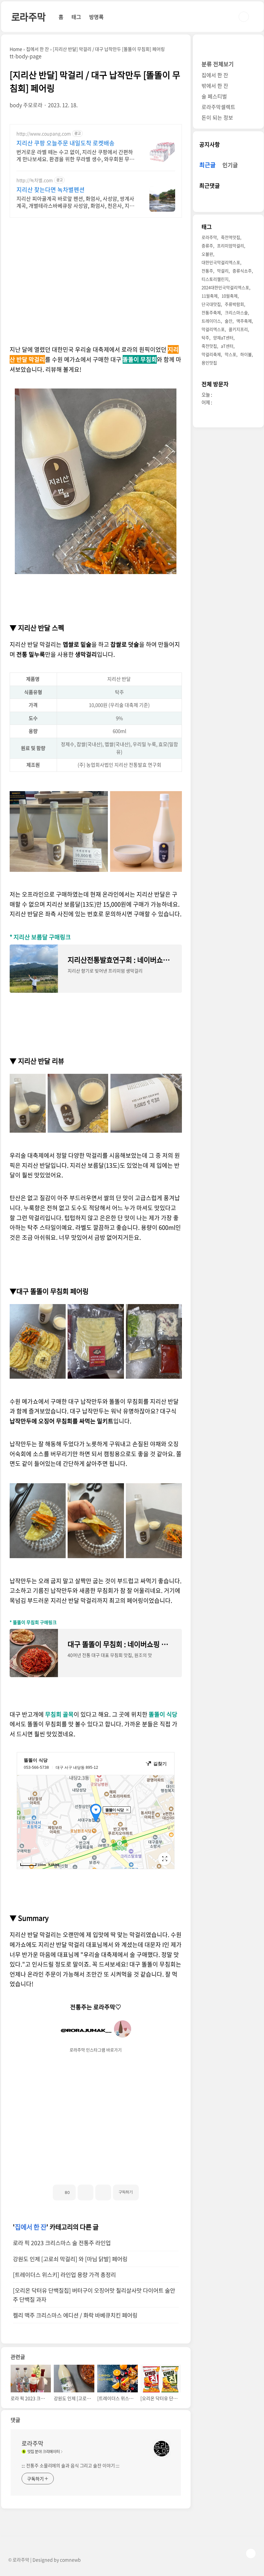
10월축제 (230, 296)
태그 (76, 17)
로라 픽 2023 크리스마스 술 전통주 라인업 (62, 2243)
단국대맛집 (211, 304)
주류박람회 (234, 304)
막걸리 (223, 271)
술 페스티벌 (214, 96)
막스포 (231, 354)
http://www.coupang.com (44, 134)
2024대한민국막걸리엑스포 (225, 287)
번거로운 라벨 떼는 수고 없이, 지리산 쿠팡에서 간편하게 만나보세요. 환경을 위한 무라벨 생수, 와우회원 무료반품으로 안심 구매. (75, 155)
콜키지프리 (238, 329)
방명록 (96, 17)
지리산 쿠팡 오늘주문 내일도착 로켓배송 (66, 143)
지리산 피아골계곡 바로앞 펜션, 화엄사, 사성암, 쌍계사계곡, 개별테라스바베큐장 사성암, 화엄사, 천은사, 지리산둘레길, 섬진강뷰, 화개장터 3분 (75, 202)
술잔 (229, 321)
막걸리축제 (211, 354)
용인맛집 (209, 363)
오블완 (207, 254)
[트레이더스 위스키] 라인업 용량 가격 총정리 (64, 2275)
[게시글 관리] (103, 2192)
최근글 (207, 165)
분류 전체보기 (218, 64)
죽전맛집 (209, 346)
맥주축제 (244, 321)
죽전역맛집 (231, 237)
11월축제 (210, 296)
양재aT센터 (223, 338)
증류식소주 (242, 271)
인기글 (230, 165)
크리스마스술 (236, 312)
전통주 (207, 271)
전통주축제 (211, 312)
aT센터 (227, 346)
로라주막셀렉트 (218, 107)
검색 (244, 17)
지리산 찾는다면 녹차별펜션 (51, 190)
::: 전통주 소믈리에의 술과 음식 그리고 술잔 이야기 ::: (71, 2465)
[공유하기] (85, 2192)
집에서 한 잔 (31, 2227)
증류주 (207, 246)
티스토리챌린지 (215, 279)
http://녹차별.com (35, 180)
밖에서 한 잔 (215, 86)
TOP (251, 2553)
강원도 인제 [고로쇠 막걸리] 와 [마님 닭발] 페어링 (70, 2259)
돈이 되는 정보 (217, 117)
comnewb (70, 2560)
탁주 (205, 338)
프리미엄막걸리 (231, 246)
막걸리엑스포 (213, 329)
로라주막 (28, 17)
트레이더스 (211, 321)
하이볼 (246, 354)
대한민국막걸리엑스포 (221, 262)
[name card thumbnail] (162, 2449)
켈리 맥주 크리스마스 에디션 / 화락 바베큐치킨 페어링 (75, 2315)
